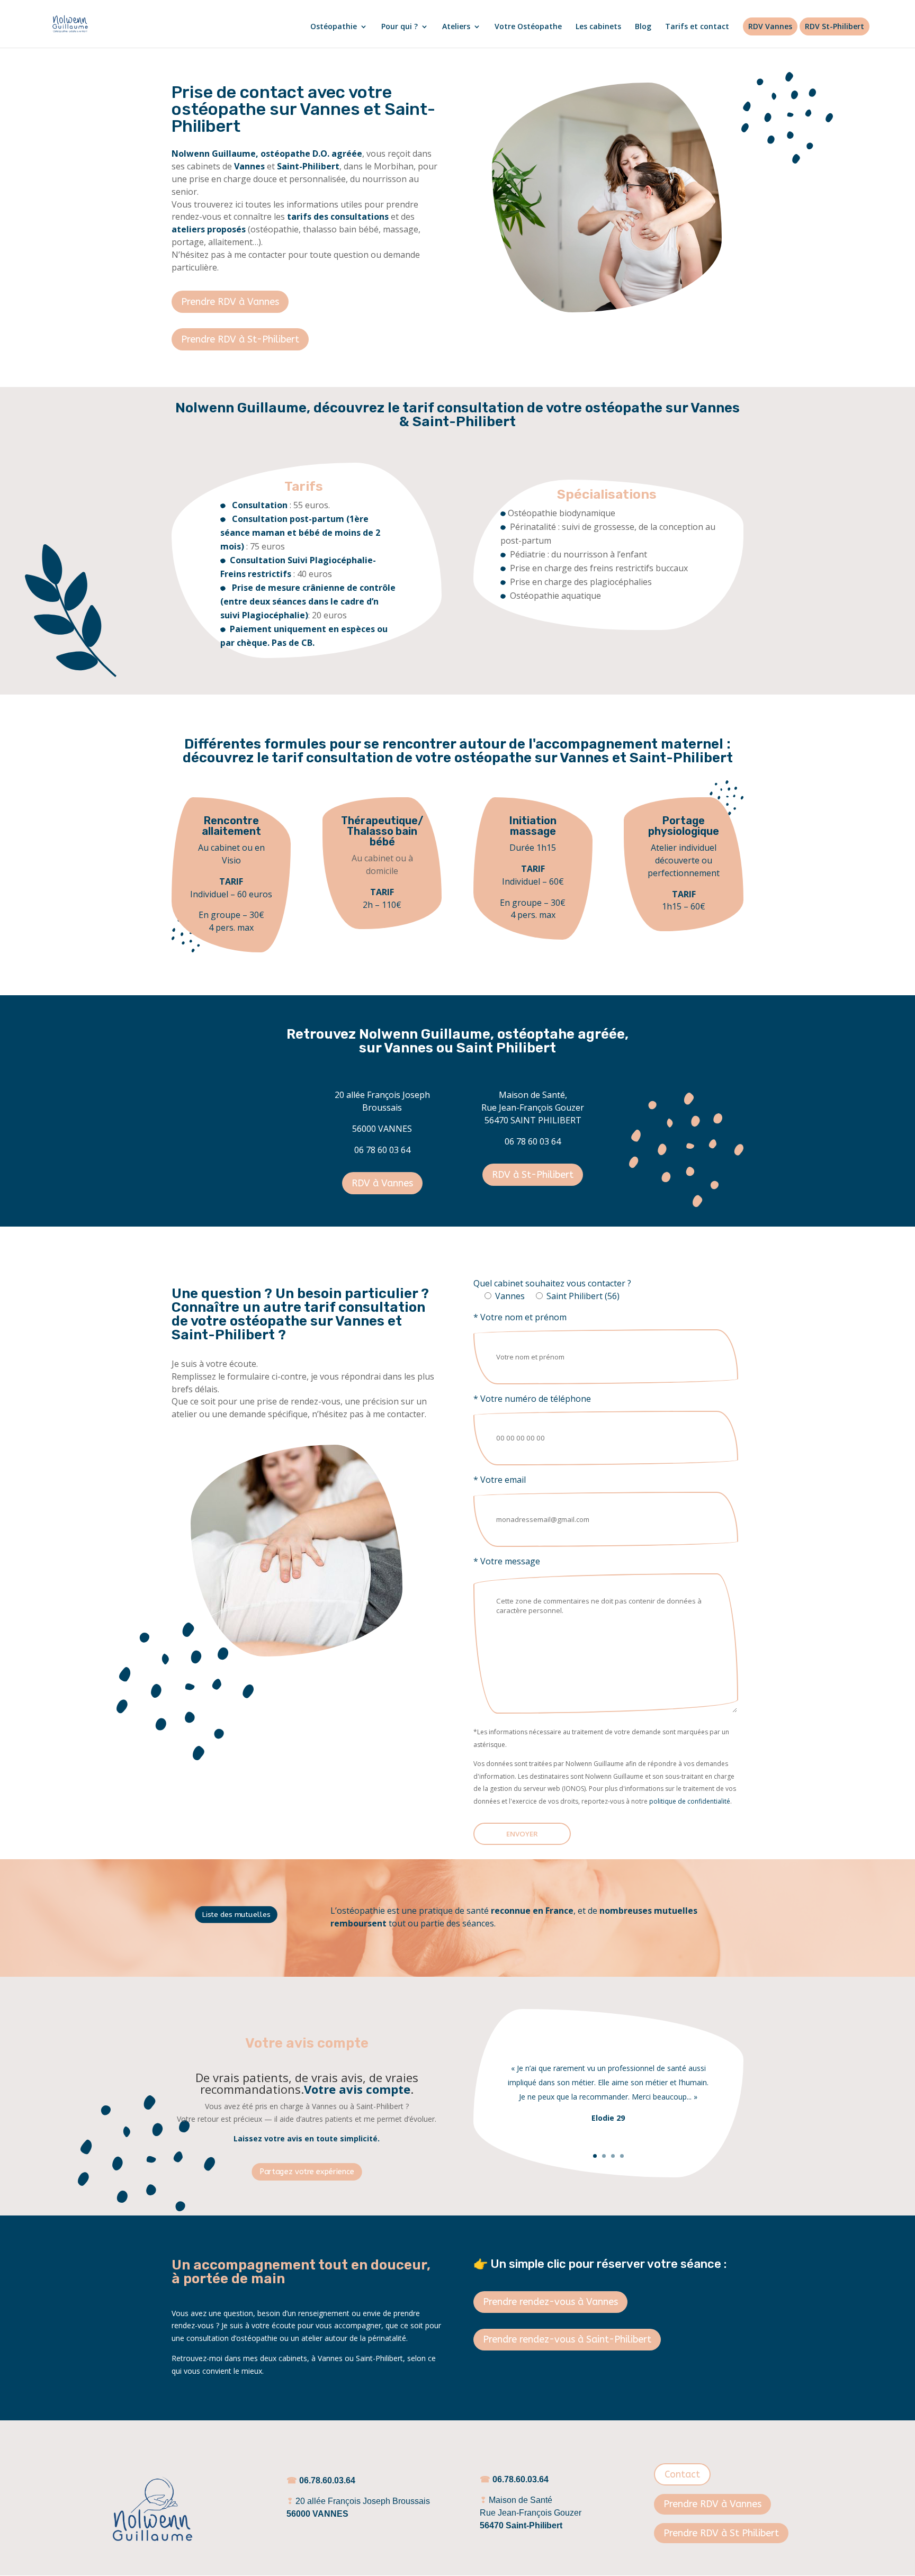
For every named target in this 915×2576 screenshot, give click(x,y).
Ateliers (456, 27)
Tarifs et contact (697, 27)
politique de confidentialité (690, 1801)
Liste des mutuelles (236, 1914)
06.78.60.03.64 (327, 2480)
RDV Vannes (770, 26)
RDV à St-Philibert (533, 1175)
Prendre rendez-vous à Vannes (550, 2302)
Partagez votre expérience (307, 2172)
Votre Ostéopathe (528, 27)
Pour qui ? (400, 27)
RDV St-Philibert (835, 26)
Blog (643, 27)
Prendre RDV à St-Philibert (240, 339)
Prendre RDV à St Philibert (721, 2533)
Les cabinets (598, 27)
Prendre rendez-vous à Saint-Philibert (567, 2339)
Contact (682, 2474)
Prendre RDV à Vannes (230, 302)
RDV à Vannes (382, 1183)
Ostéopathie (334, 27)
